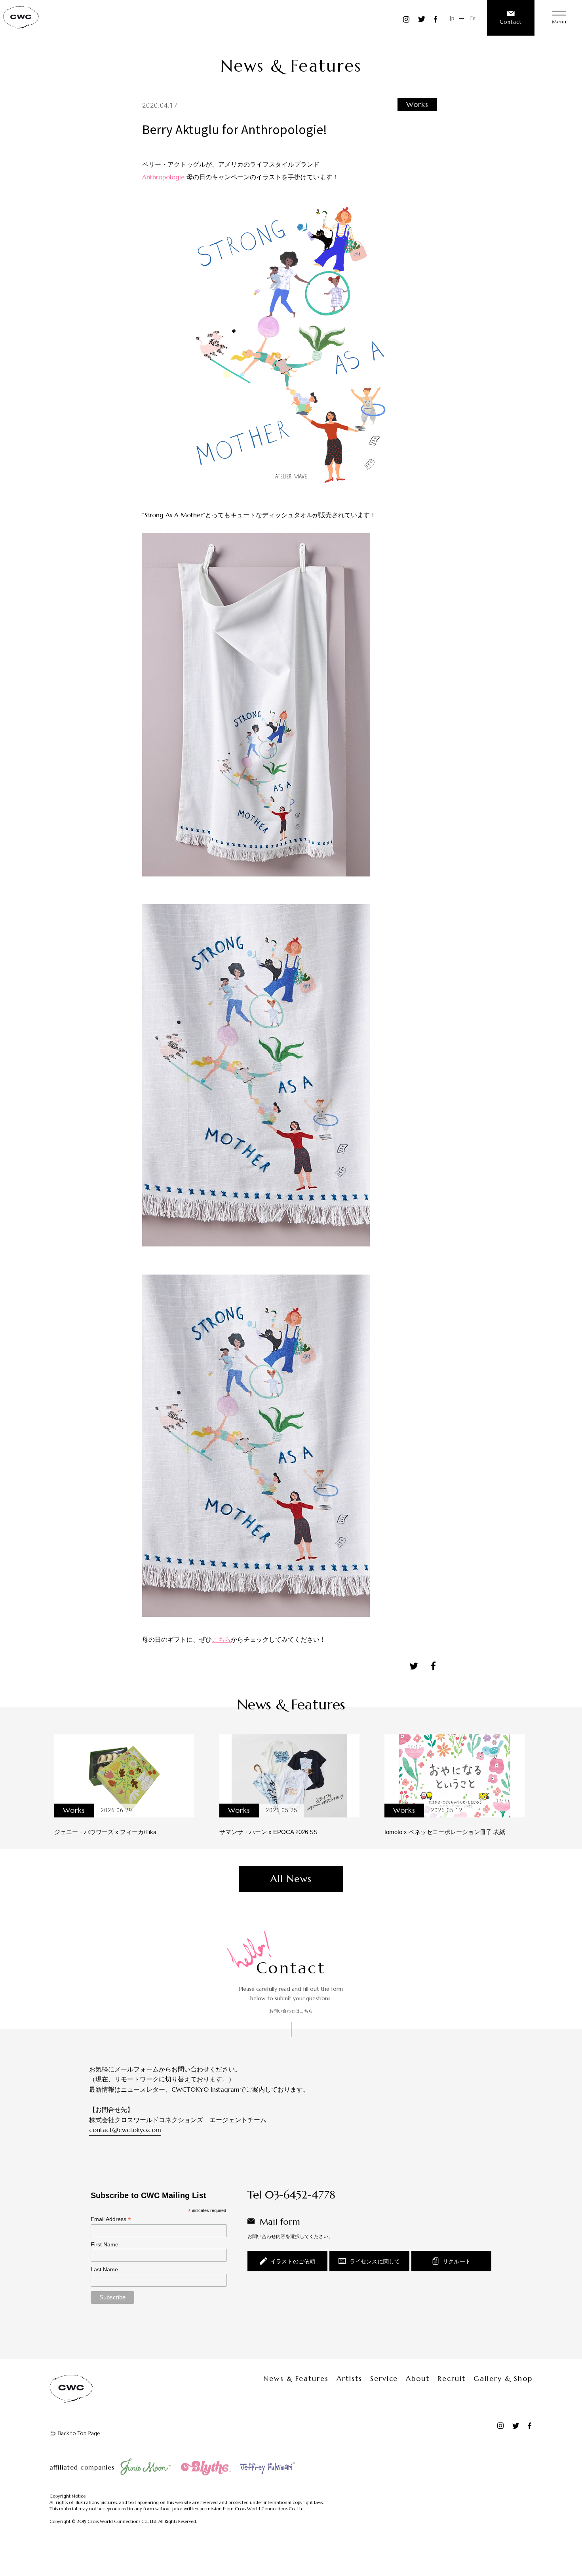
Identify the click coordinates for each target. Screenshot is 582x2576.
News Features (296, 2379)
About (418, 2379)
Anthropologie (163, 177)
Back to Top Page (79, 2433)
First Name (105, 2244)
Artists (349, 2379)
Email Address (111, 2219)
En (473, 18)
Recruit (452, 2379)
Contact (511, 22)
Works (417, 104)
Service (384, 2379)
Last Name (104, 2269)
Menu (559, 21)
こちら (221, 1639)
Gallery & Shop (503, 2379)
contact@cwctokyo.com (125, 2130)
